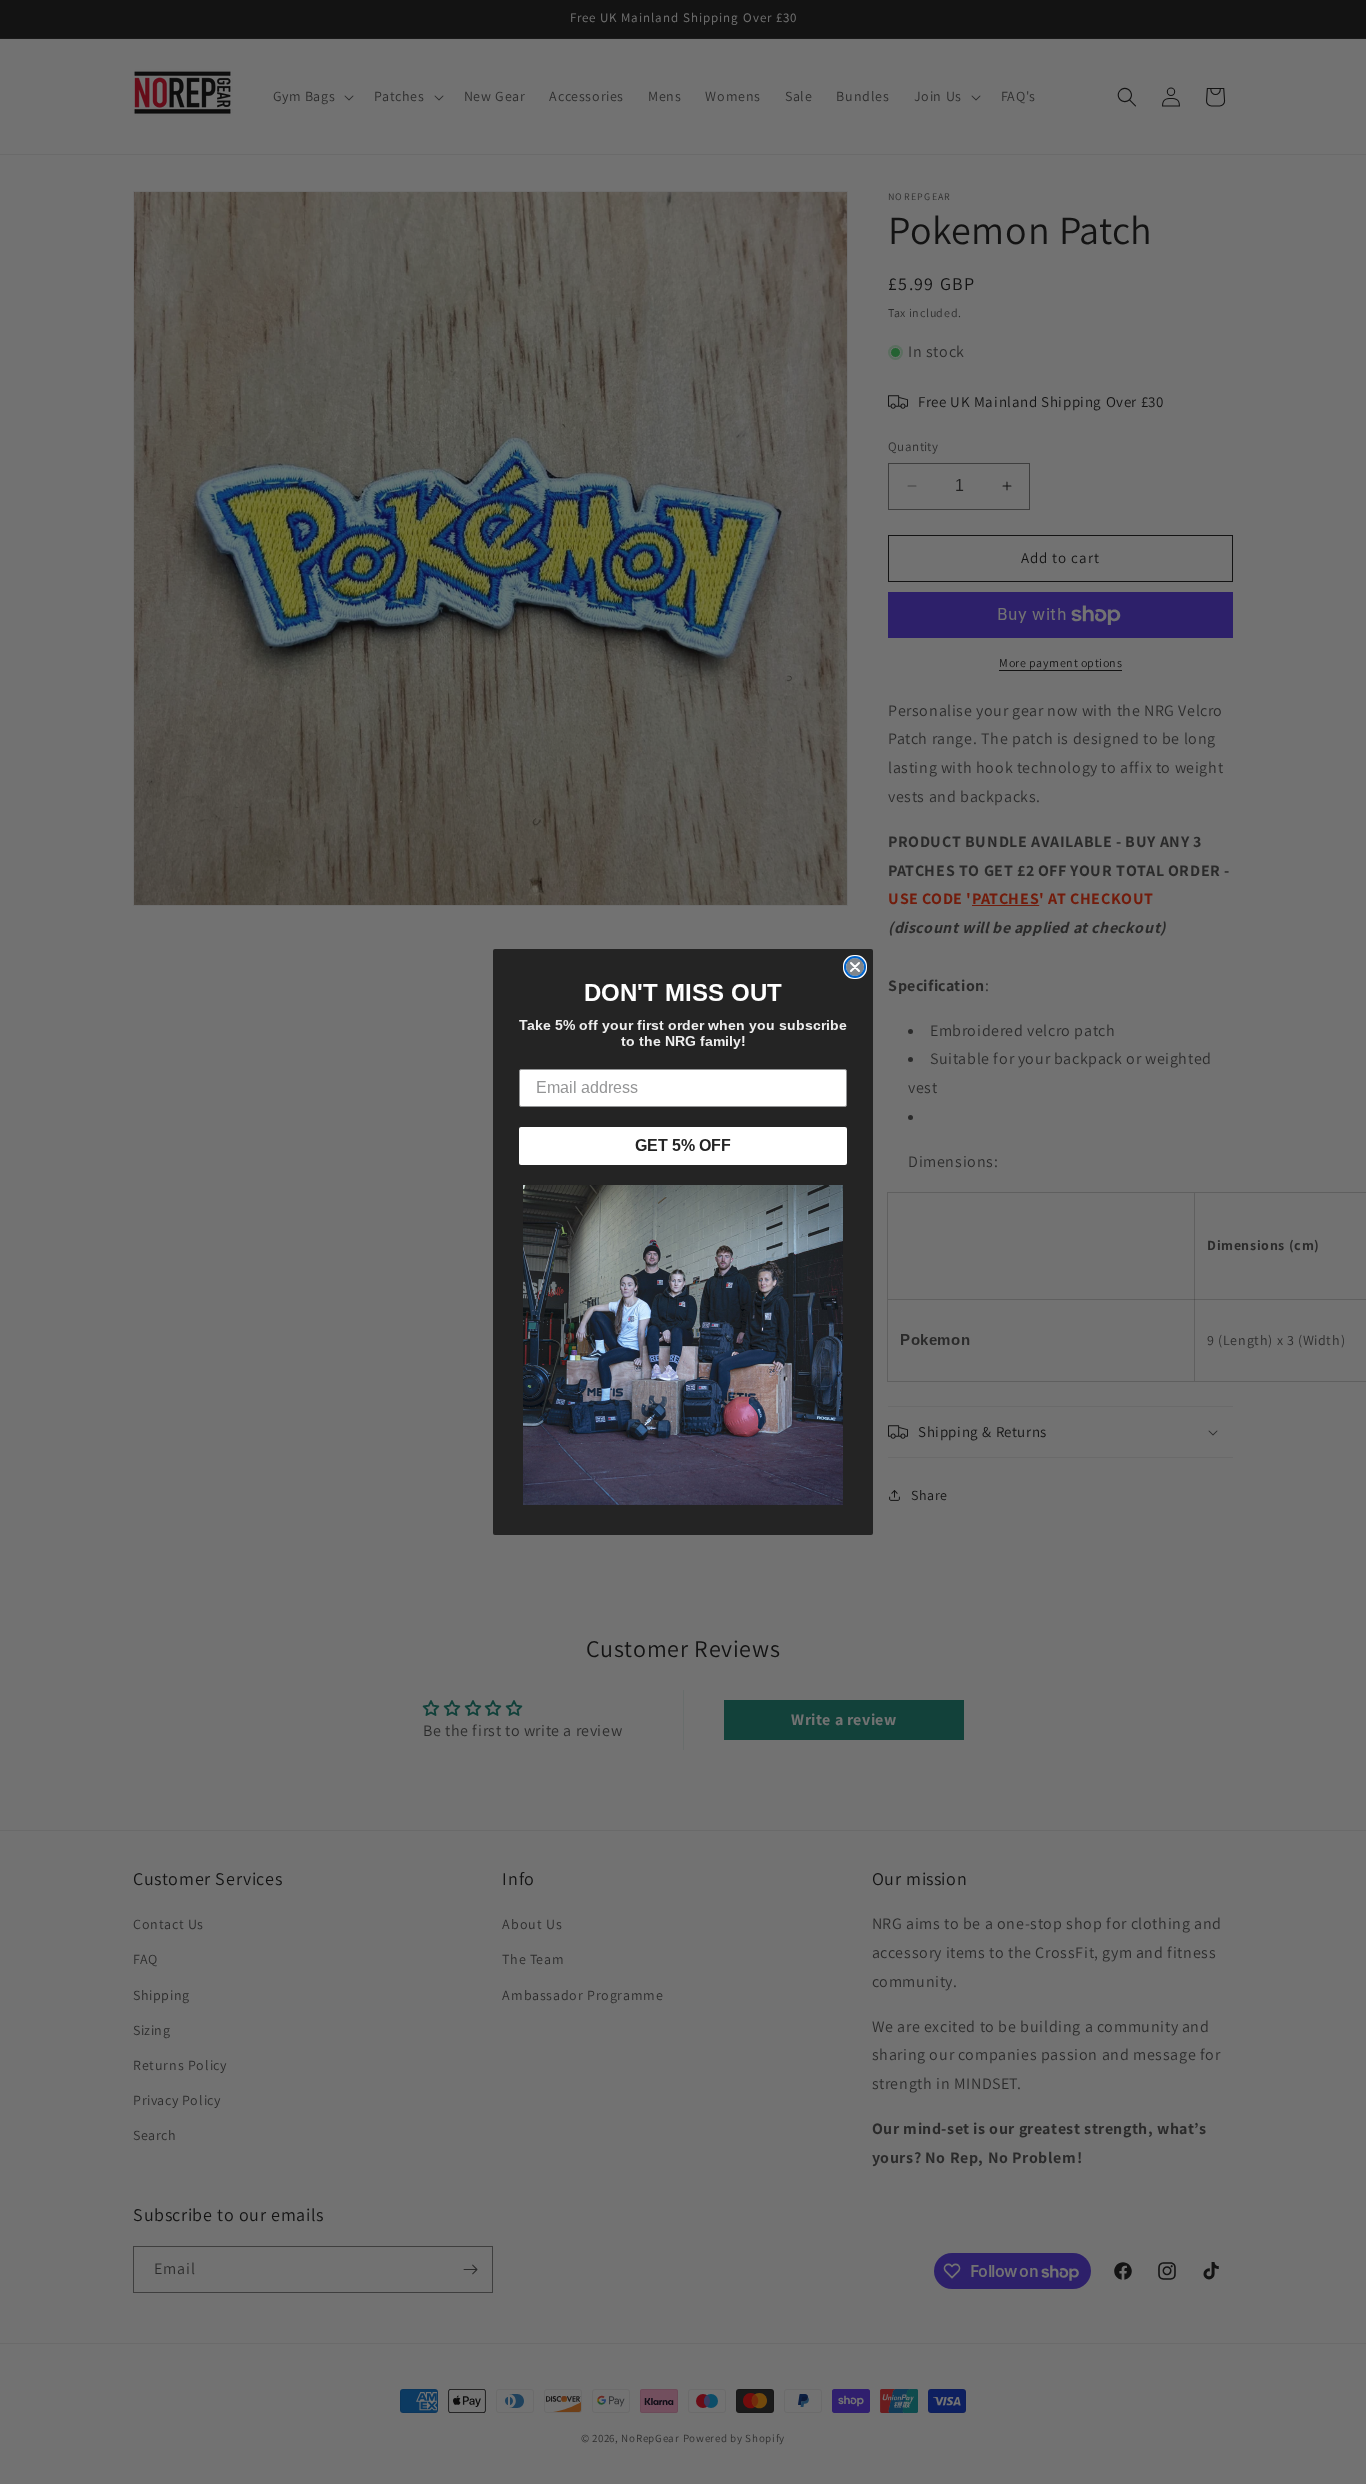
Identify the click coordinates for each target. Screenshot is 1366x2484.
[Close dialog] (855, 967)
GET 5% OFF (683, 1145)
